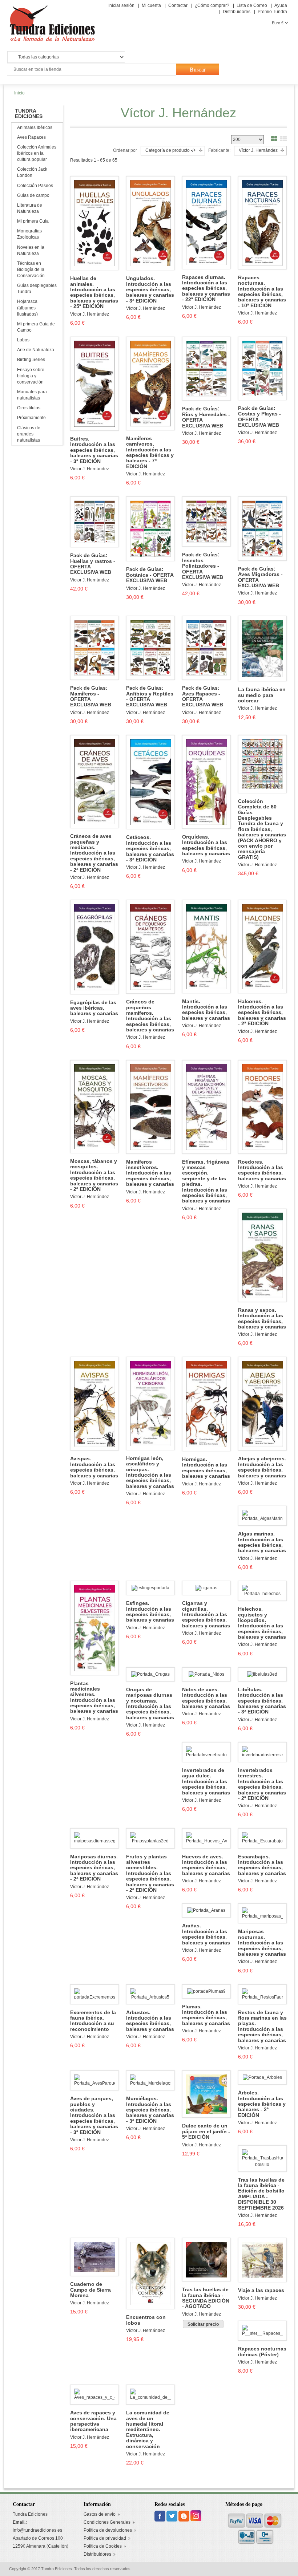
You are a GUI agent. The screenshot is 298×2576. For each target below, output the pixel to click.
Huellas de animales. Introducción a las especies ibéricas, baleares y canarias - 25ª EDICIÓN (94, 292)
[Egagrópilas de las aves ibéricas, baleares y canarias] (94, 947)
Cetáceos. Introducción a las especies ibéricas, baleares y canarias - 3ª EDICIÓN (150, 849)
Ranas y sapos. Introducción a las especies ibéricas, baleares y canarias (262, 1319)
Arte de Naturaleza (36, 350)
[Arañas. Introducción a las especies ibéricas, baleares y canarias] (206, 1910)
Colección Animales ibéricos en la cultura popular (37, 153)
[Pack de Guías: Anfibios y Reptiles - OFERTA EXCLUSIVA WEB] (150, 648)
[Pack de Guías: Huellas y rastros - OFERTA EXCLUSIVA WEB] (94, 522)
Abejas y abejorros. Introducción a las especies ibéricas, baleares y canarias (262, 1467)
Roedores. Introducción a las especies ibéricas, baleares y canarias (262, 1170)
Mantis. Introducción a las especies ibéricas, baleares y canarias (206, 1010)
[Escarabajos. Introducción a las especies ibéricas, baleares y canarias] (262, 1838)
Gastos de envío (100, 2514)
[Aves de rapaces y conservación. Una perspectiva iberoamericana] (94, 2394)
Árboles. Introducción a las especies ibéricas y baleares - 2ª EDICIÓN (262, 2104)
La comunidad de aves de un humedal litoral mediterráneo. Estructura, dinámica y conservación (148, 2429)
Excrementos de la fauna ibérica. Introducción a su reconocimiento (93, 2021)
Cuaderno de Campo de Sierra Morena (90, 2290)
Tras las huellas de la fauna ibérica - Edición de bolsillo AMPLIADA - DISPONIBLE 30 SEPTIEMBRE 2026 (261, 2194)
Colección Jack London (32, 172)
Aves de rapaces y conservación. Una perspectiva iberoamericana (93, 2421)
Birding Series (31, 360)
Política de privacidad (105, 2538)
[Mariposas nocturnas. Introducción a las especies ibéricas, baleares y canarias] (262, 1913)
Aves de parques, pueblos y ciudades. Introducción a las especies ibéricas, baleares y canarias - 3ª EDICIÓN (94, 2115)
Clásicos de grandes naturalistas (29, 434)
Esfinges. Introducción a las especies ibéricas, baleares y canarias (150, 1612)
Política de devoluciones (108, 2530)
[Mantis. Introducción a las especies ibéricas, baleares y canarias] (206, 946)
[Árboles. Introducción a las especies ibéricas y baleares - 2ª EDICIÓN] (262, 2077)
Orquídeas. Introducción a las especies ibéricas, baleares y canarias (206, 845)
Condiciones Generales (107, 2522)
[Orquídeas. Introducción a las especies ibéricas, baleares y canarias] (206, 782)
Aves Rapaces (31, 137)
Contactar (178, 5)
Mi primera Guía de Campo (36, 327)
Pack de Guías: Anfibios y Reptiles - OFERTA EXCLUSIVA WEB (150, 696)
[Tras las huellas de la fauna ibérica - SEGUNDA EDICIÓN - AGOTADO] (206, 2259)
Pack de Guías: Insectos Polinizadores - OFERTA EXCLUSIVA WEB (203, 566)
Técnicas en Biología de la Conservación (31, 269)
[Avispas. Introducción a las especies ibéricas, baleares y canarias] (94, 1404)
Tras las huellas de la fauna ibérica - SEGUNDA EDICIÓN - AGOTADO (206, 2298)
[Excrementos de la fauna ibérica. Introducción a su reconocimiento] (94, 1994)
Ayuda (281, 5)
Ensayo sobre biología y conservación (31, 376)
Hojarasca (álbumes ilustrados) (27, 308)
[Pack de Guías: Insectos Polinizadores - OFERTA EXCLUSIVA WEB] (206, 521)
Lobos (23, 340)
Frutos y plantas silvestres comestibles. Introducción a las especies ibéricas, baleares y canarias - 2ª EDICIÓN (150, 1873)
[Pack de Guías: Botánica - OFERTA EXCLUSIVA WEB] (150, 529)
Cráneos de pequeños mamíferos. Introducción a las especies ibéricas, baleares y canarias (150, 1016)
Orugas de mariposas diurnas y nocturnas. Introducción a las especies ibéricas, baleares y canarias (150, 1704)
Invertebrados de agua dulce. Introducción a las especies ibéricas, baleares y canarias (206, 1782)
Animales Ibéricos (35, 127)
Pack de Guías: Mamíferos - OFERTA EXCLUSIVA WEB (91, 696)
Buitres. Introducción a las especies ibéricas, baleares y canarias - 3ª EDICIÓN (94, 450)
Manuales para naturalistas (32, 395)
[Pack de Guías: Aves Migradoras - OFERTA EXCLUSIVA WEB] (262, 528)
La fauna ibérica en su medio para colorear (262, 695)
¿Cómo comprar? (212, 5)
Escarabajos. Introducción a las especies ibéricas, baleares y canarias (262, 1865)
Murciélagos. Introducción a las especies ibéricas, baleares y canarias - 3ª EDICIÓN (150, 2110)
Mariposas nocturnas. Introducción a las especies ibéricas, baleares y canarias (262, 1943)
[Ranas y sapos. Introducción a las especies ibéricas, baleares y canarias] (262, 1255)
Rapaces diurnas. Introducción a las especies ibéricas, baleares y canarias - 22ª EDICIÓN (206, 289)
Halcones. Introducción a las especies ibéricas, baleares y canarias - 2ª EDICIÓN (262, 1013)
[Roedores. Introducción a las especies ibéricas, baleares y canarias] (262, 1107)
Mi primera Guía (33, 221)
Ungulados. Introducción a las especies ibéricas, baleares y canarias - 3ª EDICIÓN (150, 290)
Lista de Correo (252, 5)
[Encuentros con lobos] (150, 2273)
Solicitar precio (203, 2324)
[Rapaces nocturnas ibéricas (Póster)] (262, 2330)
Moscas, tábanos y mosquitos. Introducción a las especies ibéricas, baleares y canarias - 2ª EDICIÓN (94, 1175)
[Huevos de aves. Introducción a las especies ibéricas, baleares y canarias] (206, 1838)
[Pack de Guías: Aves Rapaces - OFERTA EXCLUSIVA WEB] (206, 648)
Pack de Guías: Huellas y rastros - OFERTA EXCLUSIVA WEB (93, 564)
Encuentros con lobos (146, 2320)
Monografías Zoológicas (29, 234)
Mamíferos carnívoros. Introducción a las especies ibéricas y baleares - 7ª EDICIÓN (150, 453)
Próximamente (31, 418)
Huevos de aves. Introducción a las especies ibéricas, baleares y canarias (206, 1865)
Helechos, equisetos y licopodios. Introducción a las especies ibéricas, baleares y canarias (262, 1623)
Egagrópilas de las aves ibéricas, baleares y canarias (94, 1008)
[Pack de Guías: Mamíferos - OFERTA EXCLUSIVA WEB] (94, 648)
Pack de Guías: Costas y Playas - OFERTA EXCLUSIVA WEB (259, 417)
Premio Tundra (272, 12)
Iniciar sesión (121, 5)
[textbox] (91, 70)
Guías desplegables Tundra (37, 289)
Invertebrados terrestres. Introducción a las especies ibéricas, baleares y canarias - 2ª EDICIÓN (262, 1784)
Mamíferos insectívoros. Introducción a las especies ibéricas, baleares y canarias (150, 1173)
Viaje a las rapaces (261, 2290)
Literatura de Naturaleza (30, 208)
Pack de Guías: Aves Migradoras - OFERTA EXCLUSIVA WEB (260, 577)
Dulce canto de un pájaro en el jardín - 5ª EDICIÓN (206, 2131)
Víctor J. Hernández (90, 314)
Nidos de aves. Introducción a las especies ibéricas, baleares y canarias (206, 1698)
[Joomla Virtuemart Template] (160, 2516)
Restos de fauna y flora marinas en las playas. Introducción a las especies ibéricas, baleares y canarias (262, 2027)
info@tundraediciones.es (37, 2530)
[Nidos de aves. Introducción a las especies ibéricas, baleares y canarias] (206, 1674)
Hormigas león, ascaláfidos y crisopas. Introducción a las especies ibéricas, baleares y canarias (150, 1472)
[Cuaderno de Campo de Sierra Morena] (94, 2257)
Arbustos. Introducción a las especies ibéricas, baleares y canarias (150, 2021)
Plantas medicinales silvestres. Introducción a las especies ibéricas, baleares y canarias (94, 1697)
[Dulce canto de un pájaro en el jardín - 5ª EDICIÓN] (206, 2094)
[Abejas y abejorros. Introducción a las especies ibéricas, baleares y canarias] (262, 1404)
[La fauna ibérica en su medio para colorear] (262, 648)
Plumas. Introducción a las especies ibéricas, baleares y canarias (206, 2015)
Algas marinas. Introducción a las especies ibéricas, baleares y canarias (262, 1542)
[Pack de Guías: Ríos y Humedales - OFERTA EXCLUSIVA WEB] (206, 368)
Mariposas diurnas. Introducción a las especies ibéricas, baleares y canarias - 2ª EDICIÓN (94, 1868)
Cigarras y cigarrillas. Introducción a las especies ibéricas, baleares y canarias (206, 1614)
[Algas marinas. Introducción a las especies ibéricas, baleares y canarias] (262, 1516)
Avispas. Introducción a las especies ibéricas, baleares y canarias (94, 1467)
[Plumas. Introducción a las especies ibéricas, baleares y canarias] (206, 1991)
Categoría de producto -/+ (171, 150)
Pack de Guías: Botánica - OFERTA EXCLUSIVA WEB (150, 575)
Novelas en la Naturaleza (31, 250)
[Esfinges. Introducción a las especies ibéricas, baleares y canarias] (150, 1588)
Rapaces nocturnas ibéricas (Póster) (262, 2352)
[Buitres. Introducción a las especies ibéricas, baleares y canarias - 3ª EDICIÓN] (94, 384)
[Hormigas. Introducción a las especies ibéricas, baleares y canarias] (206, 1404)
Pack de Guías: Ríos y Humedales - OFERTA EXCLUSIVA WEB (206, 417)
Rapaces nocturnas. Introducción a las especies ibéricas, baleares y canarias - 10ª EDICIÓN (262, 292)
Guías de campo (33, 195)
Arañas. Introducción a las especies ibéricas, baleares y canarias (206, 1934)
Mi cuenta (151, 5)
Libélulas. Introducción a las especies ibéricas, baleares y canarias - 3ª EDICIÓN (262, 1701)
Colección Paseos (35, 186)
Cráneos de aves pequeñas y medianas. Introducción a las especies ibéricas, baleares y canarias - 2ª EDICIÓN (94, 853)
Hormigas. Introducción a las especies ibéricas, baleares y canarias (206, 1468)
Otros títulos (29, 408)
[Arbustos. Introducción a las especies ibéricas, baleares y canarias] (150, 1994)
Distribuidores (237, 12)
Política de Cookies (103, 2546)
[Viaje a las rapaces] (262, 2260)
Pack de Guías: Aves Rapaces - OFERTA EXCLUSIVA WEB (203, 696)
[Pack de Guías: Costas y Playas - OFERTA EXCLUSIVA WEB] (262, 368)
